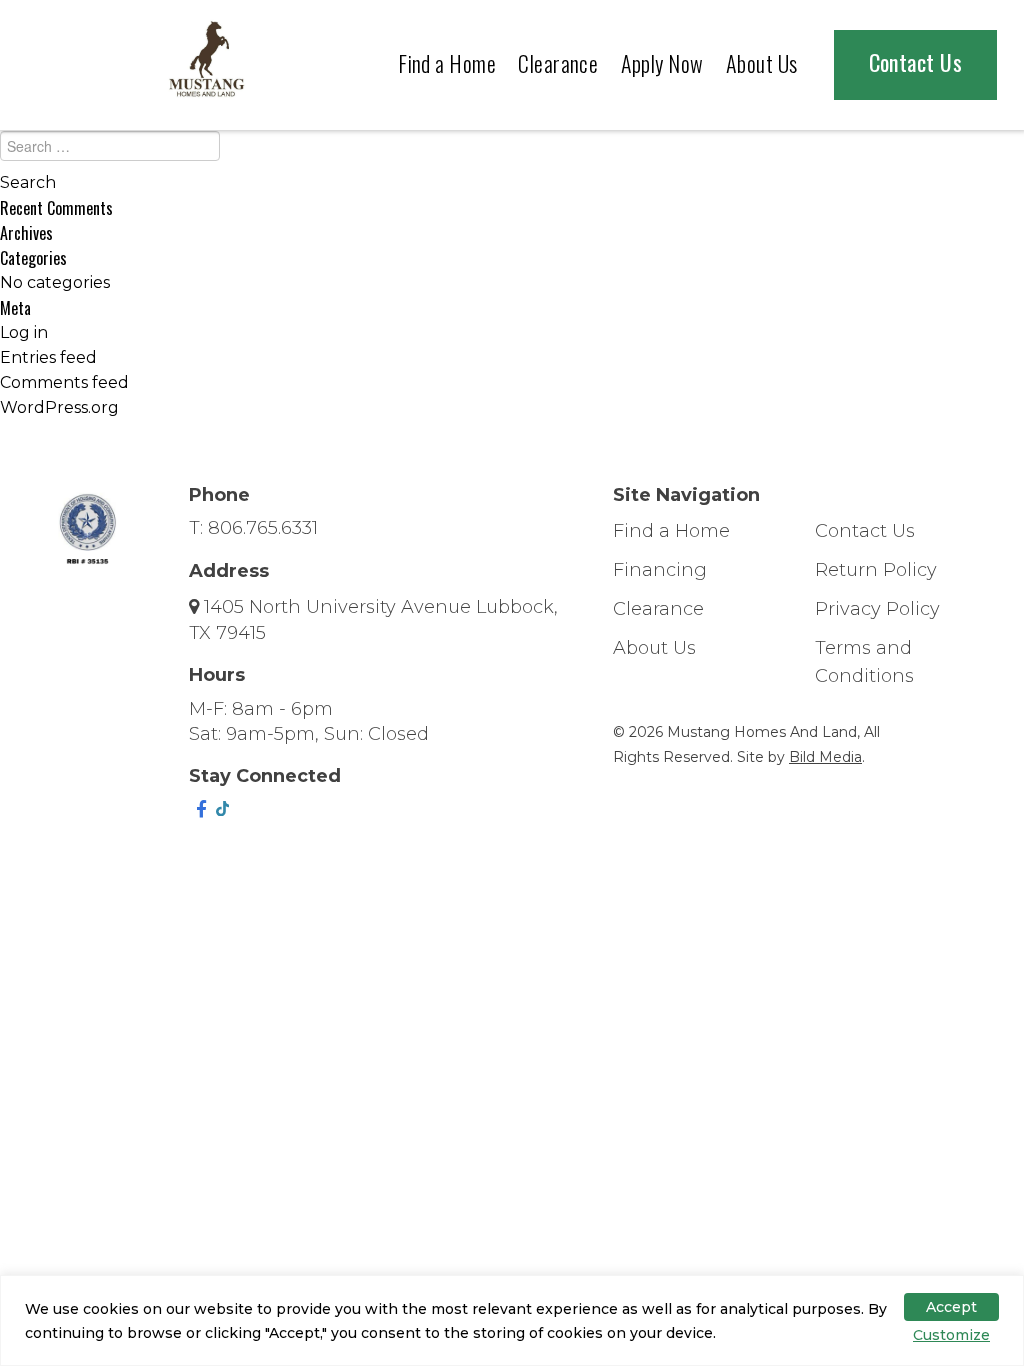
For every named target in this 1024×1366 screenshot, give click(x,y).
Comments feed (64, 382)
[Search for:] (512, 151)
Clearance (558, 63)
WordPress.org (59, 407)
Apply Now (662, 63)
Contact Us (915, 62)
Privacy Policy (877, 609)
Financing (660, 570)
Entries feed (48, 357)
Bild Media (825, 757)
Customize (951, 1335)
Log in (24, 332)
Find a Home (447, 63)
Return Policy (876, 570)
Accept (951, 1307)
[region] (512, 1320)
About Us (762, 63)
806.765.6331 (263, 528)
